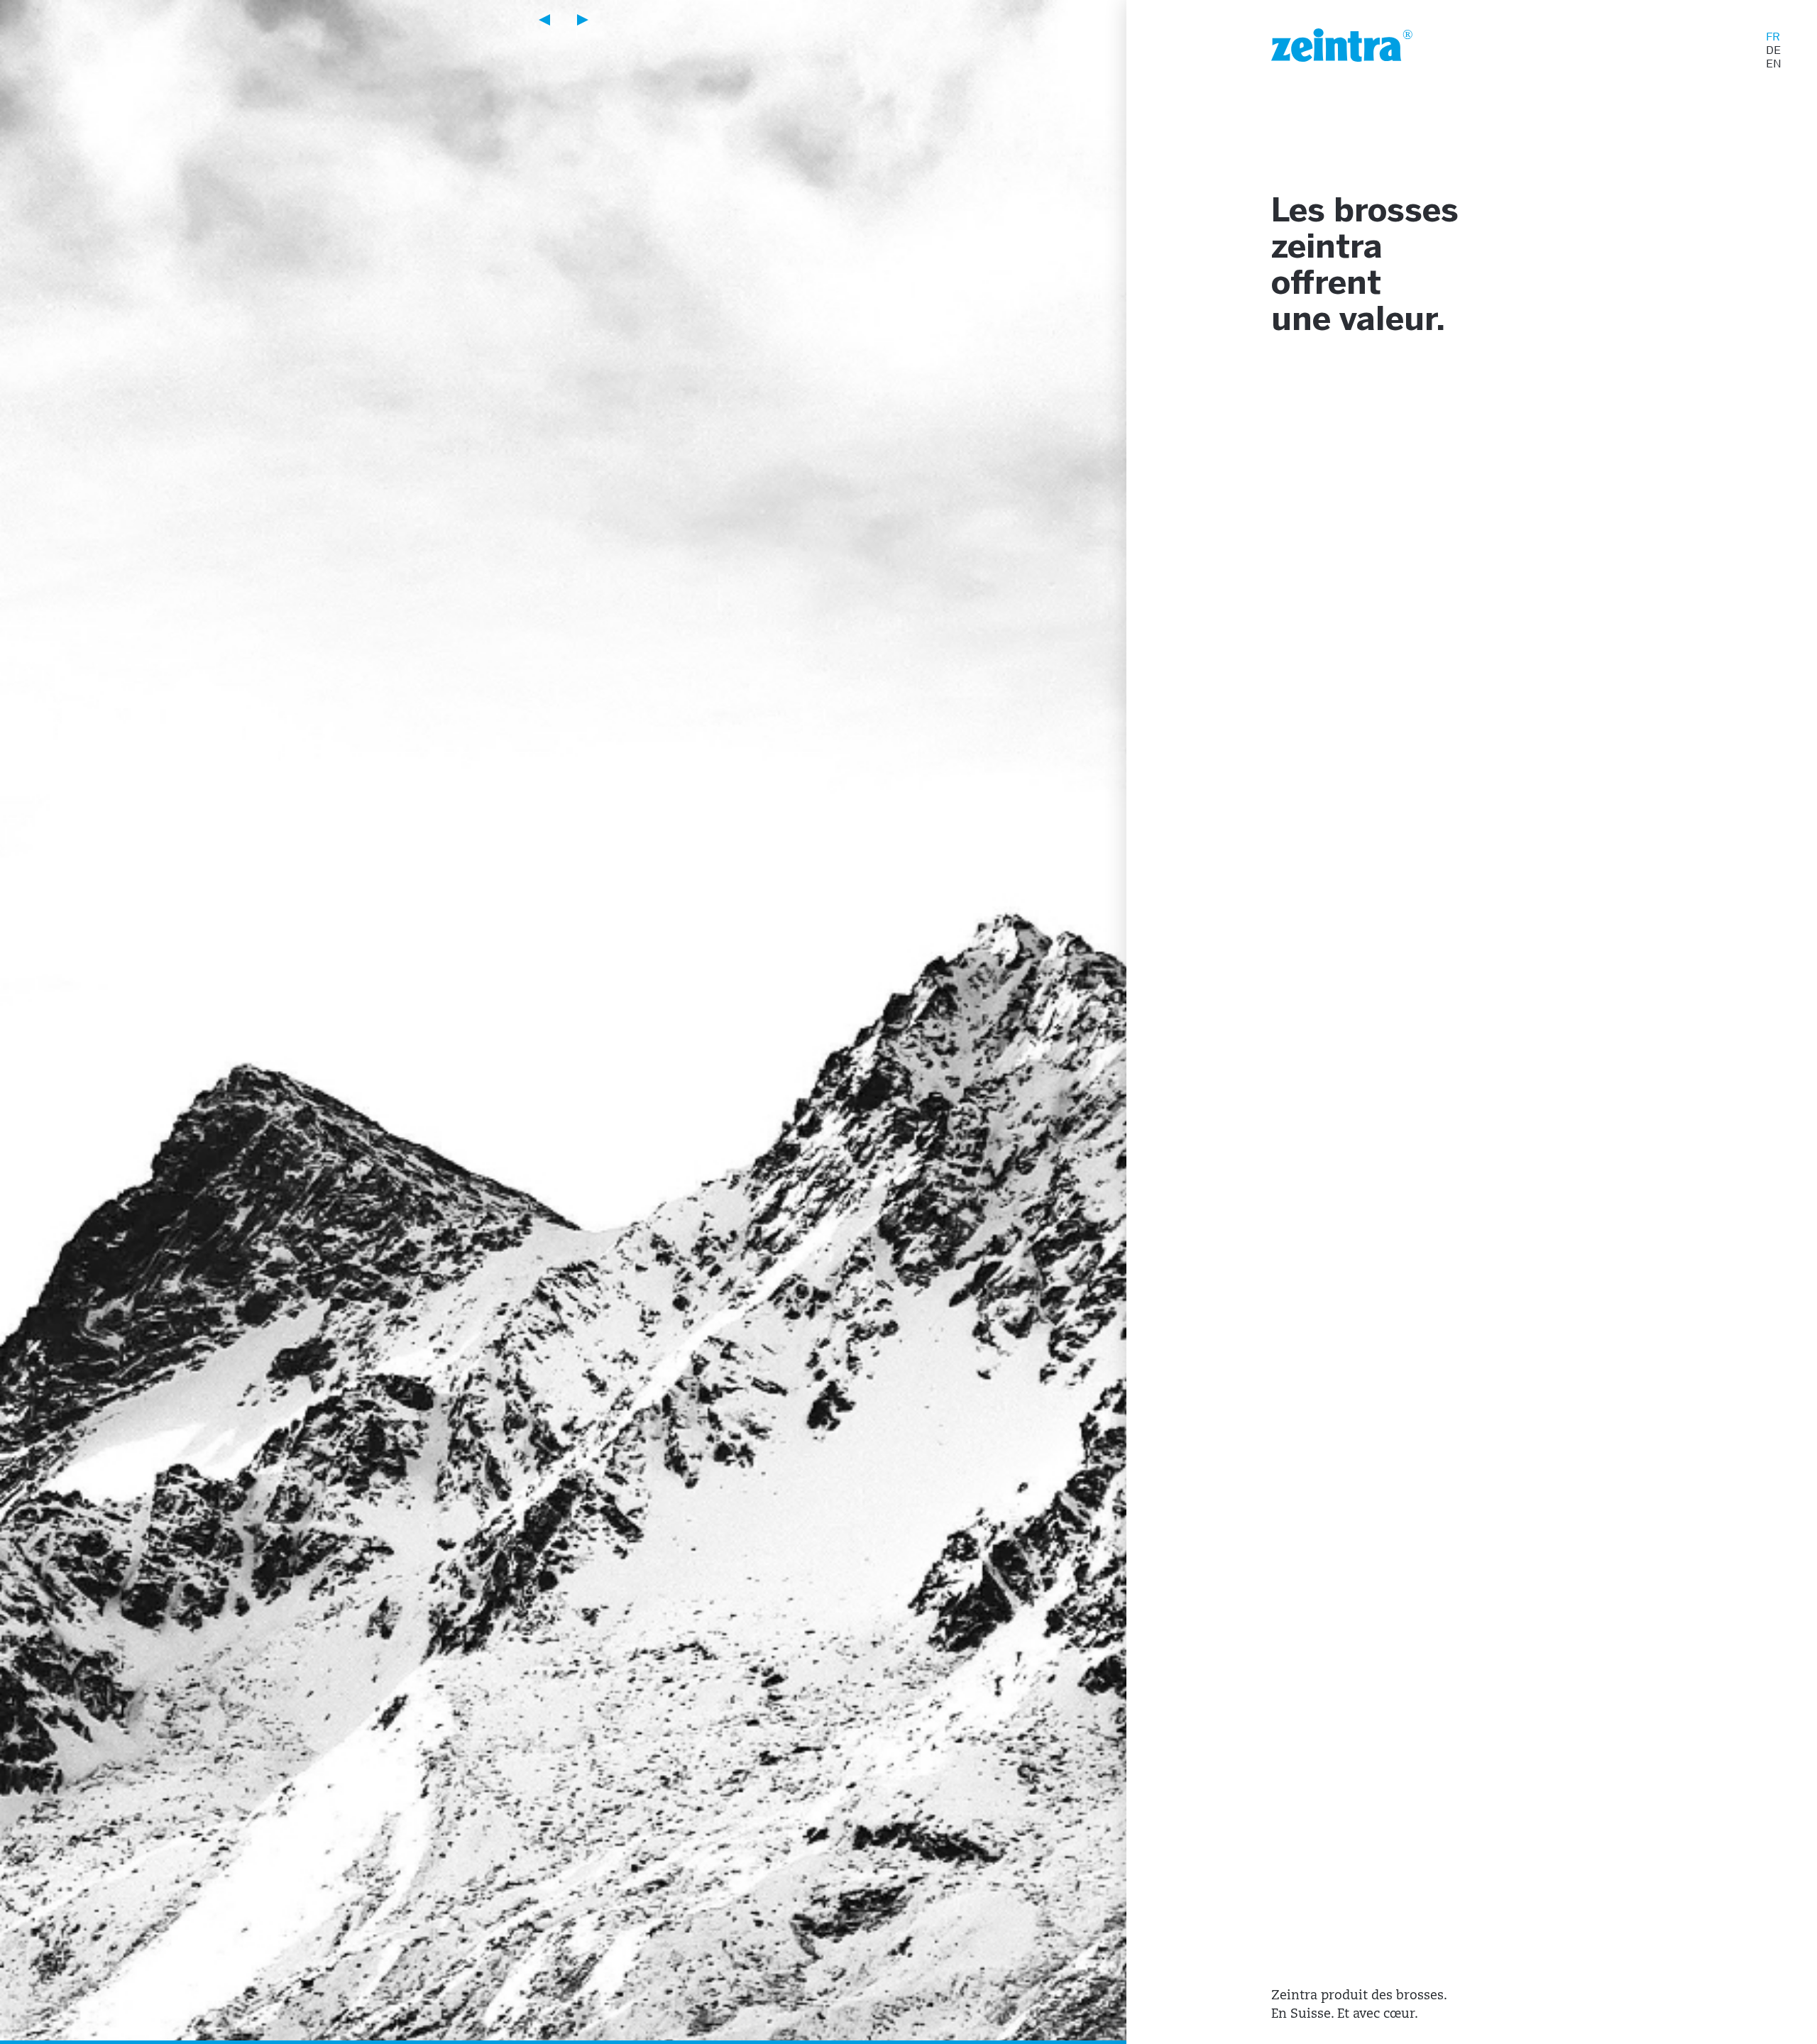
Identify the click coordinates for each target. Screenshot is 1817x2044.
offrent (1326, 285)
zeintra (1327, 249)
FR (1773, 37)
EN (1774, 64)
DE (1773, 50)
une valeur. (1358, 321)
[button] (544, 20)
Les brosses (1365, 213)
